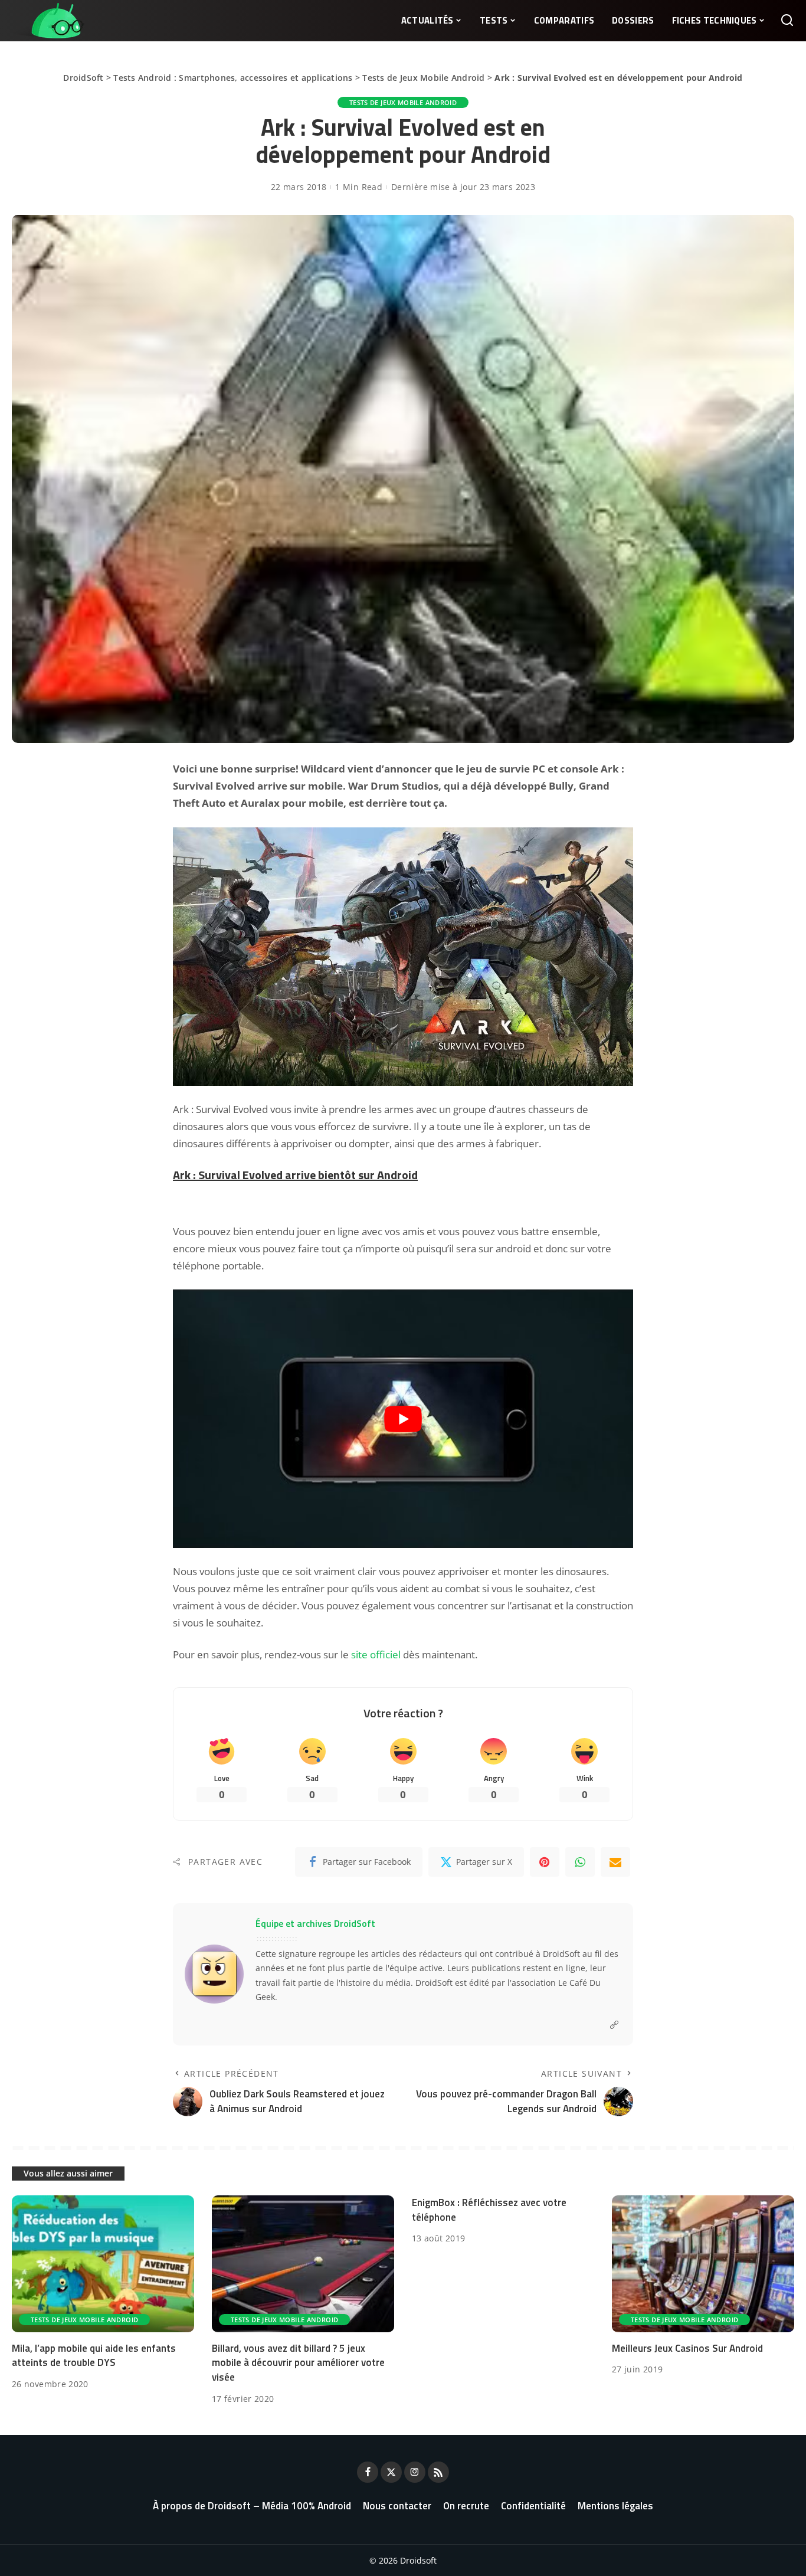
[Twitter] (391, 2472)
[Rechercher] (787, 21)
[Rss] (438, 2472)
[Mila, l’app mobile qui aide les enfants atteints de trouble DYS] (103, 2264)
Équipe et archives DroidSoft (315, 1923)
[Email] (615, 1862)
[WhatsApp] (580, 1862)
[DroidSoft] (48, 21)
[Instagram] (415, 2472)
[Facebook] (368, 2472)
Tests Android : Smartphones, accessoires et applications (233, 78)
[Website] (614, 2025)
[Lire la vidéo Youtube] (403, 1419)
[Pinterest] (545, 1862)
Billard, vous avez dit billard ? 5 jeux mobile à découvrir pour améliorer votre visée (298, 2363)
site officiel (376, 1654)
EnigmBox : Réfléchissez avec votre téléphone (489, 2210)
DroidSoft (83, 78)
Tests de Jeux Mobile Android (423, 78)
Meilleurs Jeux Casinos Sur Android (687, 2348)
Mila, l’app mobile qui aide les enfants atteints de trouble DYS (94, 2356)
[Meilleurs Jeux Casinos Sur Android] (703, 2264)
